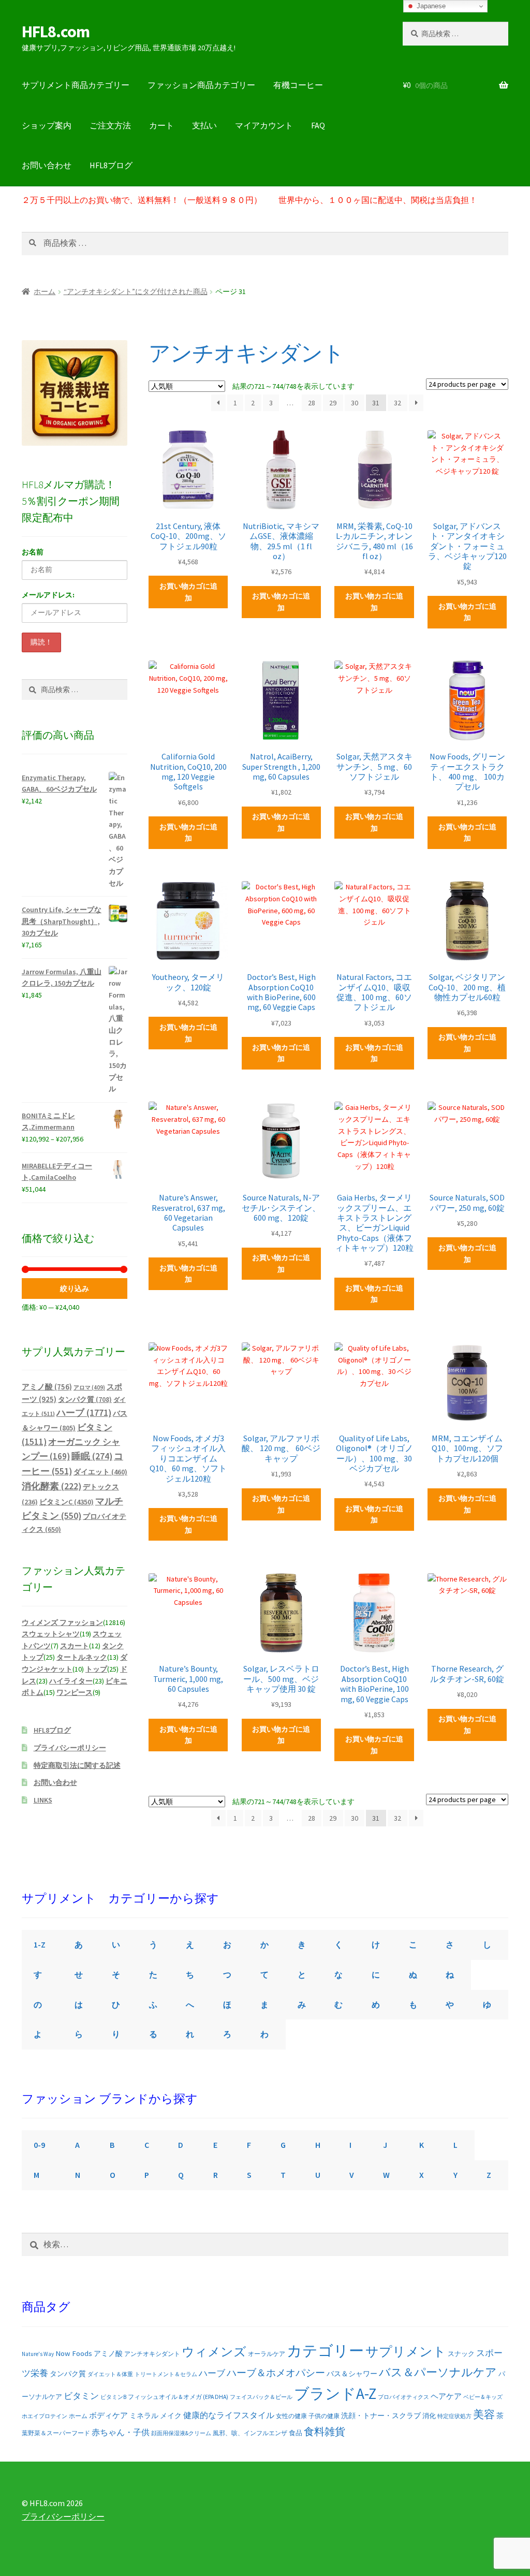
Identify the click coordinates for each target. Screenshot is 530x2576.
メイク (171, 2416)
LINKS (43, 1800)
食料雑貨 (325, 2432)
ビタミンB (113, 2397)
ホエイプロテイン (45, 2416)
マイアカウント (264, 125)
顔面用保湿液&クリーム (181, 2433)
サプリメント (406, 2352)
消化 (429, 2416)
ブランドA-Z (335, 2394)
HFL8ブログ (111, 165)
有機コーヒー (298, 85)
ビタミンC (67, 1502)
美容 (484, 2414)
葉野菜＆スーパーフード (56, 2433)
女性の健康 (291, 2416)
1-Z (40, 1944)
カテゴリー (325, 2351)
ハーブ (84, 1413)
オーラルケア (267, 2354)
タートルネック (82, 1657)
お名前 (33, 552)
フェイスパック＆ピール (261, 2397)
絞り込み (75, 1289)
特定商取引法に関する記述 (77, 1765)
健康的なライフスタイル (229, 2415)
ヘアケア (446, 2396)
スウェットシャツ (51, 1634)
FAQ (318, 125)
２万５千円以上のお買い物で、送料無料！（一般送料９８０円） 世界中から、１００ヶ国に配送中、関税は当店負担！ (249, 200)
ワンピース (75, 1692)
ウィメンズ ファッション (62, 1622)
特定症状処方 (454, 2416)
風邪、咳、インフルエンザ (250, 2433)
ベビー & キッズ (483, 2397)
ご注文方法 (110, 125)
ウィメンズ (214, 2352)
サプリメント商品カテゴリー (76, 85)
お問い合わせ (47, 165)
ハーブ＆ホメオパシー (276, 2373)
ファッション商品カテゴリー (201, 85)
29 (333, 403)
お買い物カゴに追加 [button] (188, 592)
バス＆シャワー (352, 2374)
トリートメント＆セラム (166, 2374)
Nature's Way (38, 2354)
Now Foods (74, 2353)
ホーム (45, 291)
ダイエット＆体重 (110, 2374)
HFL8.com (56, 32)
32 (397, 403)
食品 (296, 2433)
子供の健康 (324, 2416)
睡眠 (92, 1456)
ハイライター (71, 1681)
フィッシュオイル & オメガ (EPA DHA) (178, 2397)
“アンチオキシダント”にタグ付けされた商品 (136, 291)
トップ (96, 1669)
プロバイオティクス (403, 2397)
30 (355, 403)
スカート (75, 1646)
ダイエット (100, 1472)
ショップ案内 (47, 125)
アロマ (89, 1387)
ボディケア (108, 2415)
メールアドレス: (48, 595)
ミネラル (144, 2416)
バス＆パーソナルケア (438, 2372)
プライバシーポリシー (70, 1748)
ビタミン (81, 2396)
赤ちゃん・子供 (121, 2432)
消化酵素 (51, 1486)
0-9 (39, 2145)
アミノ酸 (47, 1387)
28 (312, 403)
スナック (461, 2354)
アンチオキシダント (152, 2354)
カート (161, 125)
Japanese (430, 6)
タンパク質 (85, 1400)
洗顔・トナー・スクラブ (381, 2416)
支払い (204, 125)
